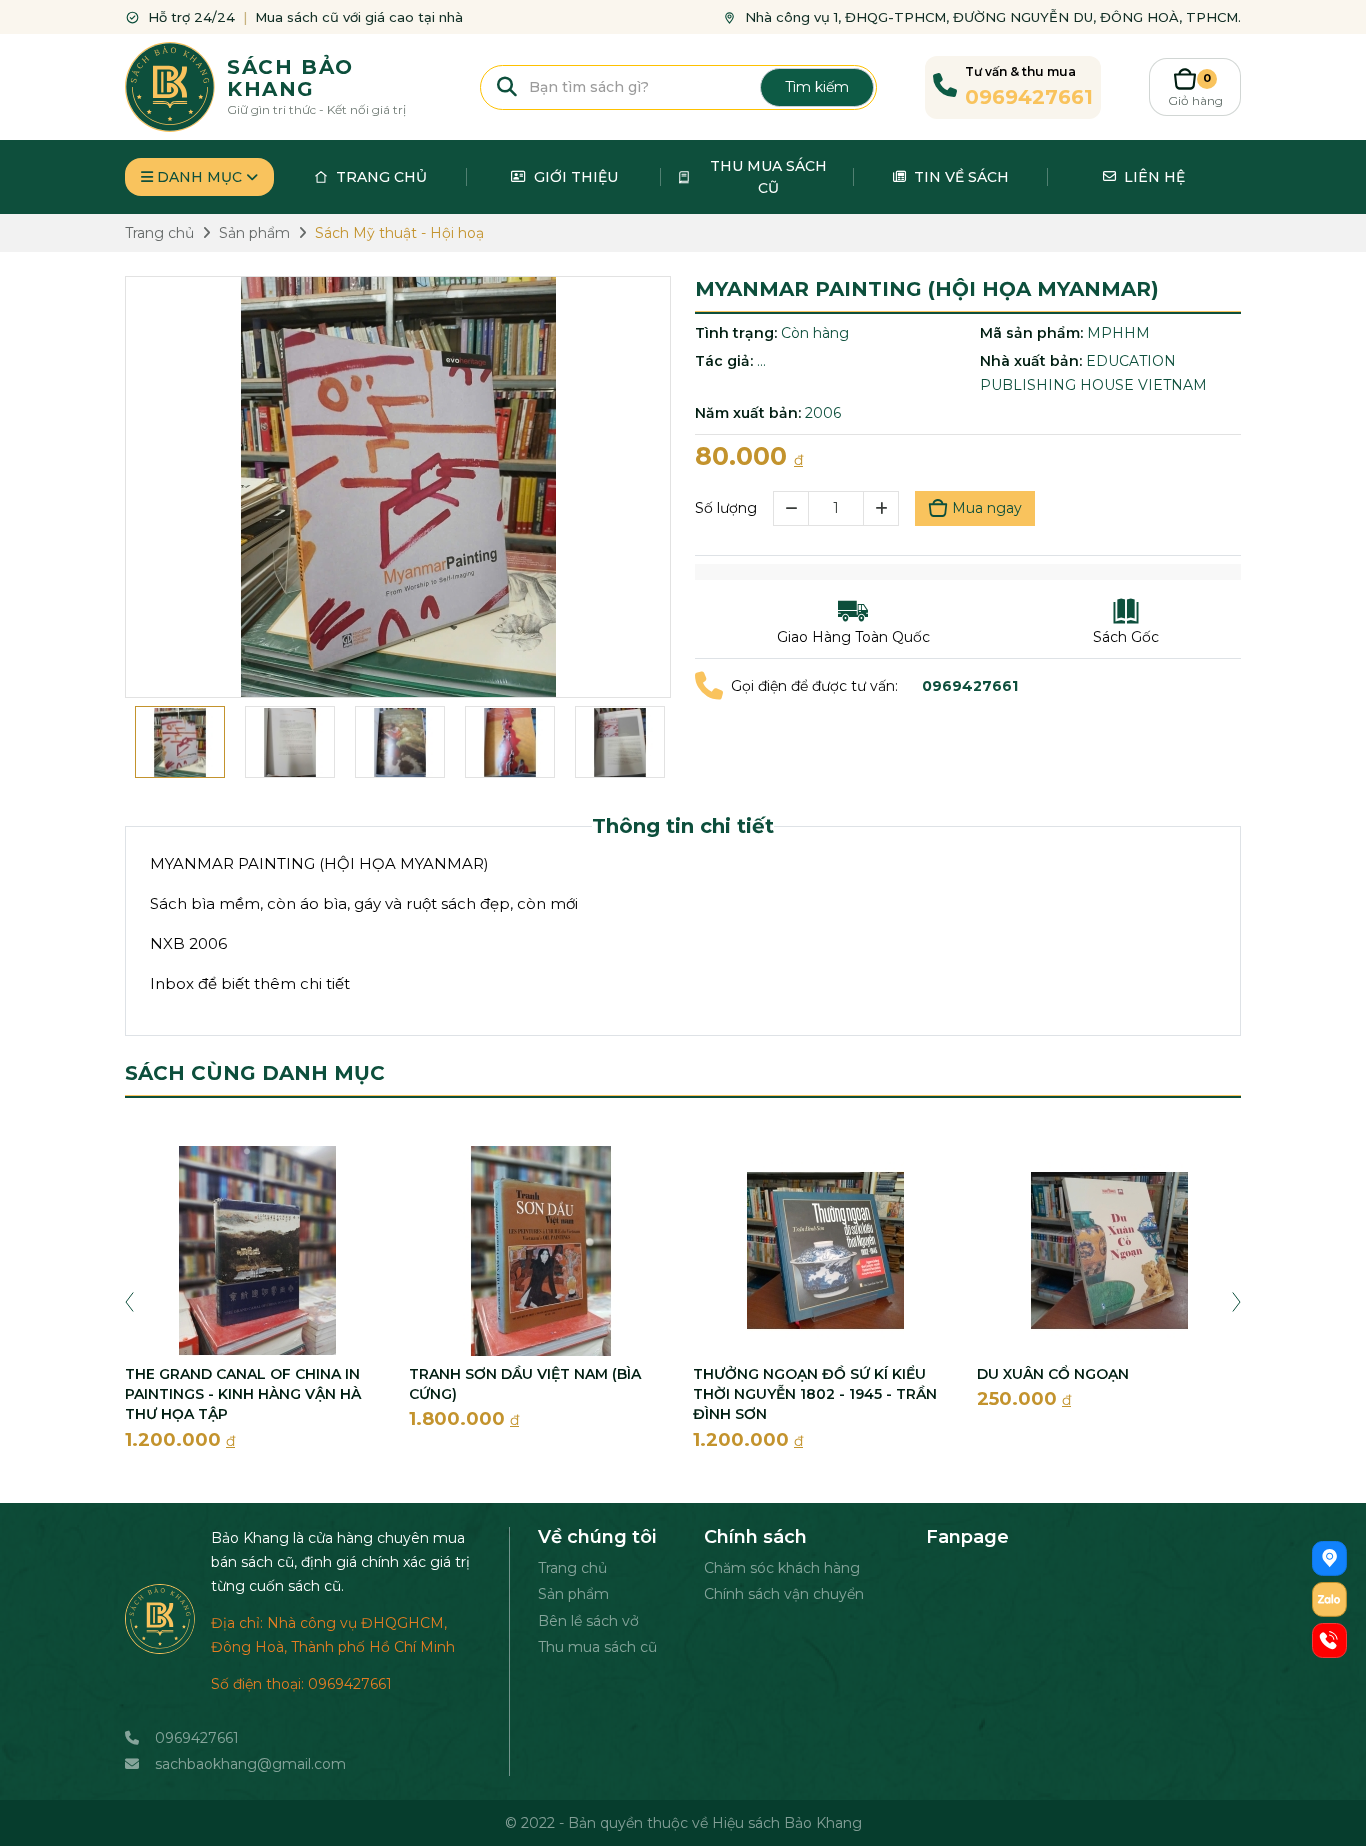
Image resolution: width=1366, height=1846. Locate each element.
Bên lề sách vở (588, 1621)
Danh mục (199, 177)
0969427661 (197, 1738)
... (761, 361)
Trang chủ (572, 1568)
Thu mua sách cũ (597, 1647)
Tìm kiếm (817, 87)
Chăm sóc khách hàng (782, 1568)
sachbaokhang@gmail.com (250, 1764)
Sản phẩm (573, 1594)
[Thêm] (881, 508)
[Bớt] (790, 508)
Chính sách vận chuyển (784, 1594)
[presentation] (129, 1300)
